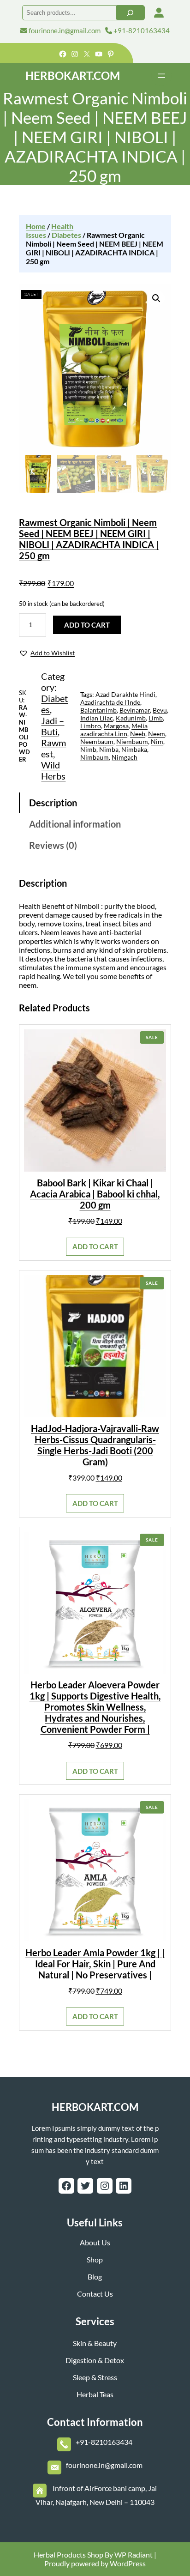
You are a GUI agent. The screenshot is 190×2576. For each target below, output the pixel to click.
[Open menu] (161, 76)
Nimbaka (134, 749)
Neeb (138, 734)
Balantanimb (98, 710)
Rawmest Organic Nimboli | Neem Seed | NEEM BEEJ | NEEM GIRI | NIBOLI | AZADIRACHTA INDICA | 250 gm (89, 539)
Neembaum (97, 741)
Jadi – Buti (53, 726)
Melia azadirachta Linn (114, 730)
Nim (157, 741)
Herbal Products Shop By (73, 2555)
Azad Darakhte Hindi (125, 694)
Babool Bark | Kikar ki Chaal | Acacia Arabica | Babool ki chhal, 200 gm (95, 1194)
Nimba (109, 749)
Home (36, 226)
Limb (156, 718)
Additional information (75, 824)
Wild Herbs (53, 770)
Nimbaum (95, 757)
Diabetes (66, 235)
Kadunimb (131, 718)
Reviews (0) (53, 845)
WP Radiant (133, 2555)
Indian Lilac (97, 718)
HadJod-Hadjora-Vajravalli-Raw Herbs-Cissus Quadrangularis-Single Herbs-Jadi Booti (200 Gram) (95, 1445)
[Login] (159, 13)
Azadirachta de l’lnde (110, 702)
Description (53, 803)
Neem (157, 734)
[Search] (130, 13)
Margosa (116, 726)
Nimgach (125, 757)
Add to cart (87, 625)
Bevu (160, 710)
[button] (47, 653)
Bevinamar (135, 710)
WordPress (128, 2563)
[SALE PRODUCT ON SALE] (95, 1100)
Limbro (91, 726)
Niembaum (132, 741)
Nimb (88, 749)
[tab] (95, 803)
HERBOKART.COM (73, 76)
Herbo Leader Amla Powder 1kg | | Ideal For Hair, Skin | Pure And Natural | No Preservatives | (95, 1964)
